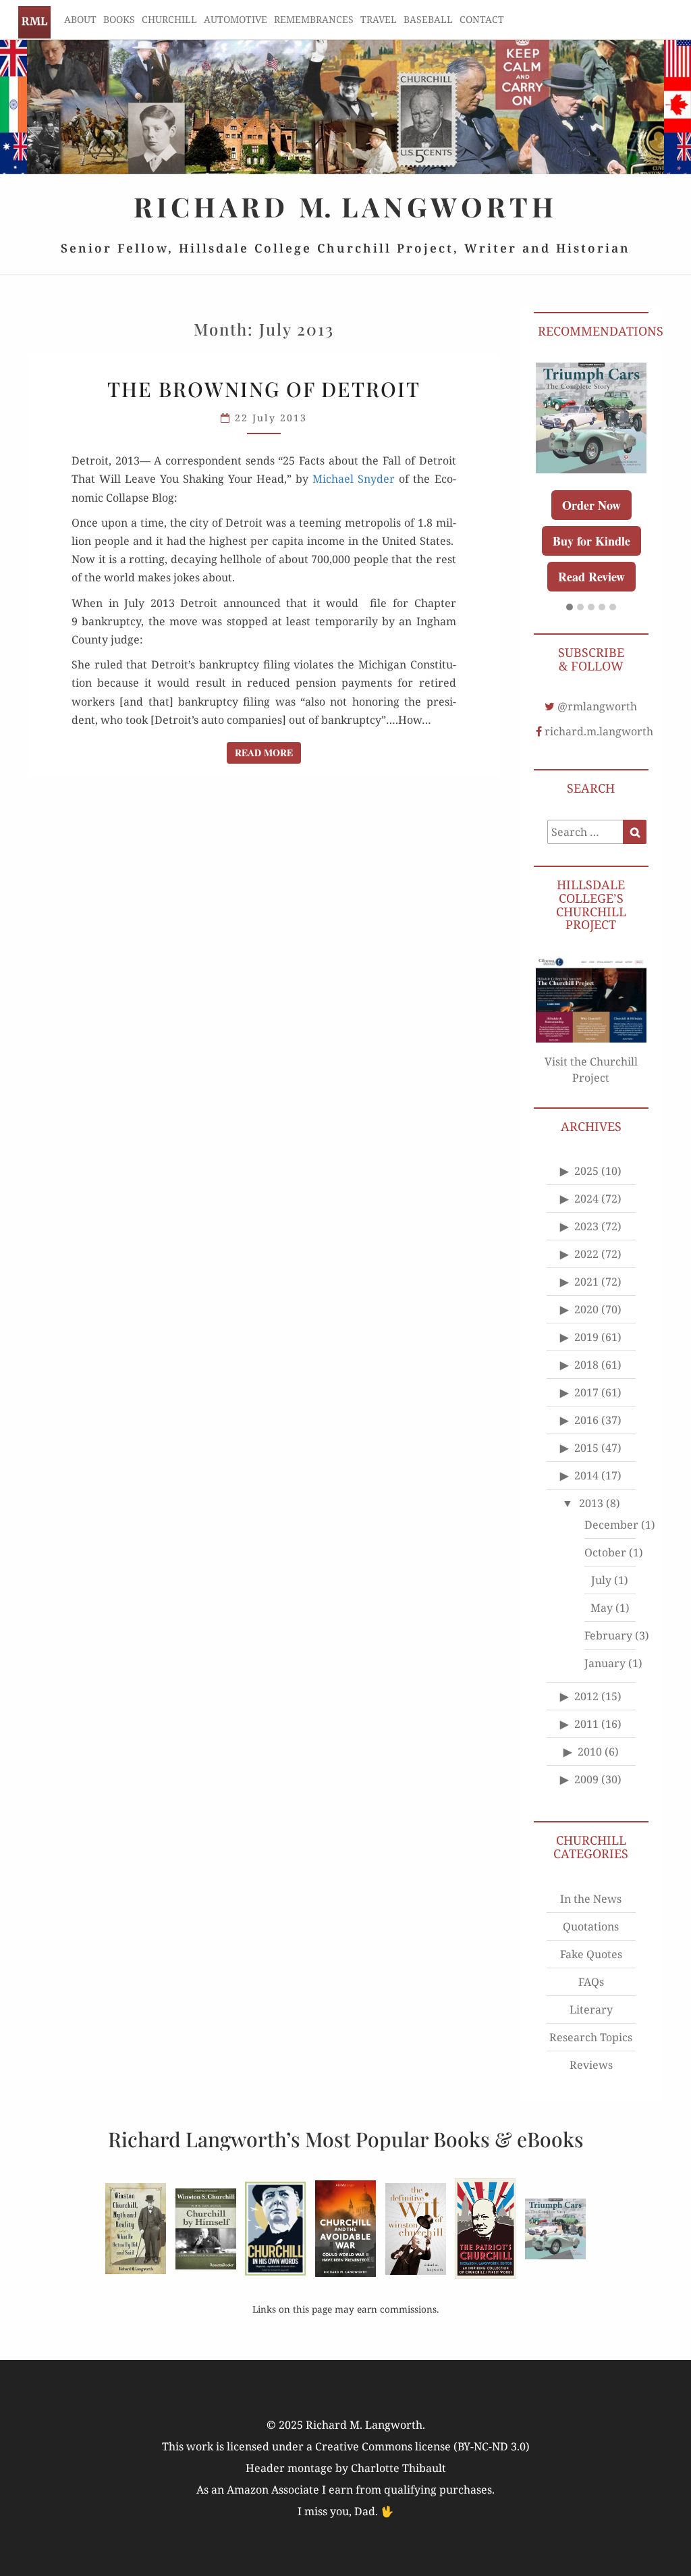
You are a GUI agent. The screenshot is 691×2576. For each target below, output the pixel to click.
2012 (586, 1696)
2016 (586, 1420)
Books (119, 19)
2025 (586, 1171)
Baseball (428, 19)
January (605, 1663)
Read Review (591, 577)
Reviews (591, 2065)
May (602, 1608)
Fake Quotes (591, 1954)
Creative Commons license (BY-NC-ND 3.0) (422, 2446)
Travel (379, 19)
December (611, 1525)
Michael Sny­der (354, 479)
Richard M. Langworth (34, 22)
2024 (586, 1199)
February (608, 1635)
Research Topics (591, 2037)
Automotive (236, 19)
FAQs (591, 1982)
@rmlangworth (597, 706)
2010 (590, 1752)
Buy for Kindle (591, 541)
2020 (586, 1309)
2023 (586, 1226)
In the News (591, 1899)
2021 (586, 1282)
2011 (586, 1724)
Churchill (169, 19)
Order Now (591, 505)
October (605, 1552)
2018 (586, 1365)
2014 (586, 1475)
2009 (586, 1779)
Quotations (591, 1926)
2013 (591, 1503)
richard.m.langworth (599, 731)
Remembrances (314, 19)
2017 (586, 1392)
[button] (570, 608)
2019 (586, 1337)
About (80, 19)
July (601, 1580)
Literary (591, 2009)
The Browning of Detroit (264, 389)
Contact (482, 19)
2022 (586, 1254)
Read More (268, 752)
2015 (586, 1448)
